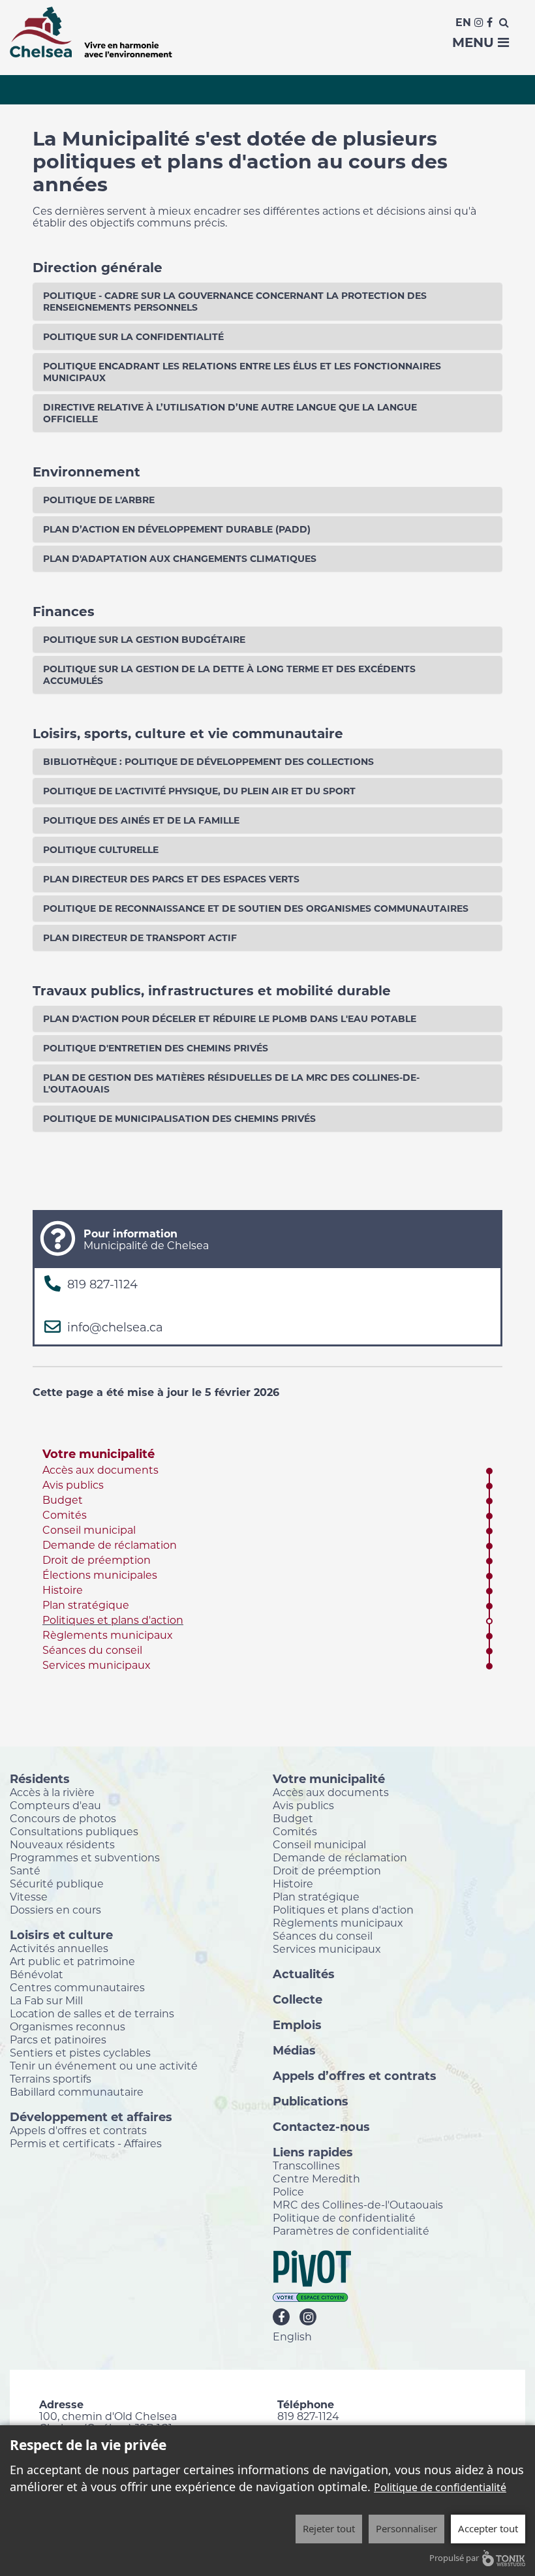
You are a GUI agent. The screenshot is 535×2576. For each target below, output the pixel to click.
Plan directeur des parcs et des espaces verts (171, 879)
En (463, 23)
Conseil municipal (89, 1530)
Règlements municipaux (108, 1635)
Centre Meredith (316, 2179)
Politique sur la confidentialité (133, 337)
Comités (65, 1515)
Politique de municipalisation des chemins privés (179, 1119)
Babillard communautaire (77, 2092)
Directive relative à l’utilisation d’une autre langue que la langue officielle (230, 413)
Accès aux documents (100, 1470)
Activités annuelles (59, 1948)
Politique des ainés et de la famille (141, 820)
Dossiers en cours (55, 1910)
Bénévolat (37, 1974)
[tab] (267, 302)
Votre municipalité (99, 1454)
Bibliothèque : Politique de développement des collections (208, 762)
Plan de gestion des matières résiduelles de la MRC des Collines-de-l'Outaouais (231, 1083)
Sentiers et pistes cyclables (80, 2053)
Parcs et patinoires (58, 2040)
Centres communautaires (77, 1987)
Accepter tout (488, 2528)
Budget (63, 1500)
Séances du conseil (92, 1650)
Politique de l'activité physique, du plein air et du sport (199, 791)
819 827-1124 (102, 1284)
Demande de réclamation (110, 1545)
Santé (25, 1870)
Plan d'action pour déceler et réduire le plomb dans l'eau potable (230, 1019)
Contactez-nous (321, 2126)
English (292, 2336)
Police (288, 2192)
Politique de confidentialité (344, 2218)
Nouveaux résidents (62, 1844)
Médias (294, 2050)
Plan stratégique (86, 1605)
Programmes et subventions (85, 1857)
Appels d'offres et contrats (78, 2130)
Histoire (63, 1590)
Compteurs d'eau (55, 1805)
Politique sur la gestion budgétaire (144, 640)
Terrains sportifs (51, 2079)
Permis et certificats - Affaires (86, 2143)
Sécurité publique (57, 1884)
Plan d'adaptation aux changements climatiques (180, 559)
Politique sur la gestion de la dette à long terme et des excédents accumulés (229, 675)
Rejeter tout (329, 2528)
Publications (311, 2101)
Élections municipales (100, 1575)
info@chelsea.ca (115, 1327)
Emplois (297, 2025)
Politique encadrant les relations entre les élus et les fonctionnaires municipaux (242, 372)
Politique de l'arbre (99, 500)
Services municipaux (97, 1665)
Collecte (298, 1999)
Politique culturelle (101, 850)
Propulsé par (454, 2558)
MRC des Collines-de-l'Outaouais (358, 2205)
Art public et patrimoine (72, 1961)
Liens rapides (313, 2152)
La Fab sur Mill (46, 2000)
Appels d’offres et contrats (355, 2075)
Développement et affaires (91, 2117)
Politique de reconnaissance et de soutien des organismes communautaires (256, 908)
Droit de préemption (97, 1560)
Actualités (304, 1974)
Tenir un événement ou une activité (104, 2066)
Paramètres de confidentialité (351, 2231)
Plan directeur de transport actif (140, 938)
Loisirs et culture (61, 1934)
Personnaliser (406, 2528)
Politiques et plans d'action (113, 1620)
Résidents (40, 1778)
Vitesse (29, 1897)
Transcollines (306, 2165)
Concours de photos (63, 1818)
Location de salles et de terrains (92, 2013)
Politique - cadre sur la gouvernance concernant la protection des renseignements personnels (235, 302)
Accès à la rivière (52, 1792)
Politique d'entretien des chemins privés (156, 1048)
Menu (475, 42)
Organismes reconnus (68, 2026)
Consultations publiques (74, 1831)
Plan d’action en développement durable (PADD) (177, 529)
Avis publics (73, 1485)
